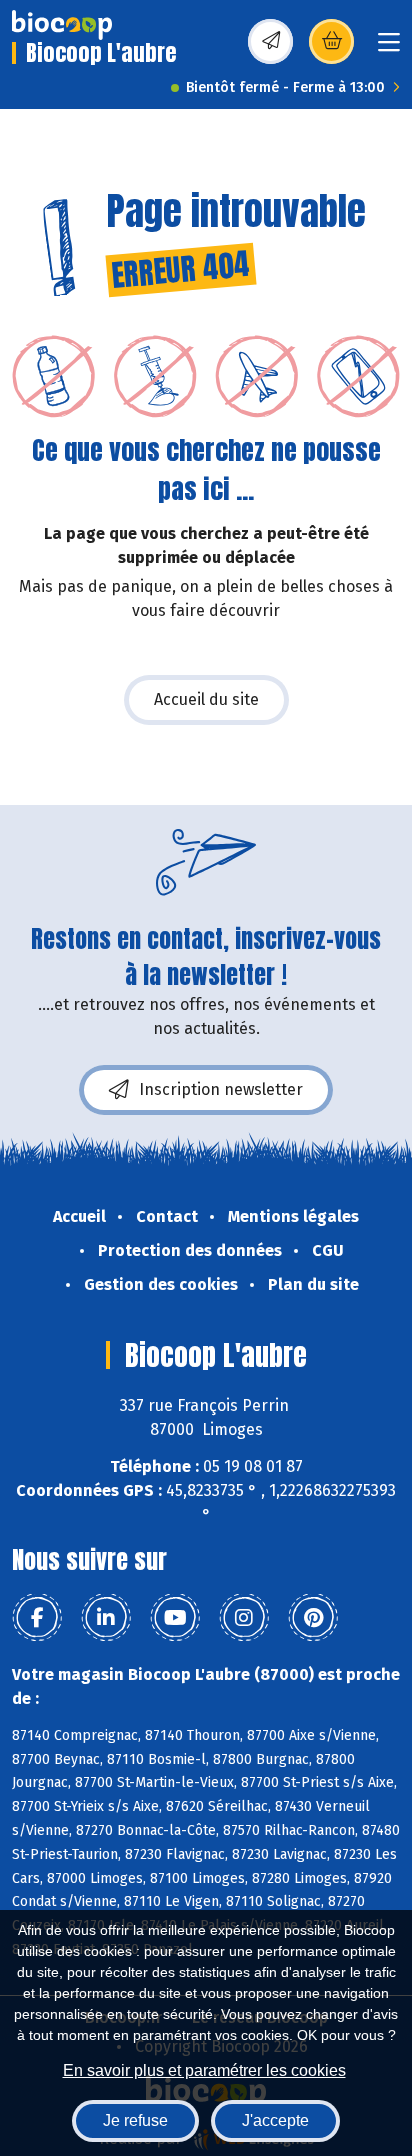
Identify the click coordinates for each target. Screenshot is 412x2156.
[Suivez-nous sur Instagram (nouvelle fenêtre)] (244, 1618)
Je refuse (135, 2120)
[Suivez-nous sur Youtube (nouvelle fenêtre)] (175, 1618)
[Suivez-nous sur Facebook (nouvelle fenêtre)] (37, 1618)
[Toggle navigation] (389, 48)
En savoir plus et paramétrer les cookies (204, 2070)
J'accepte (275, 2120)
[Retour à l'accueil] (62, 25)
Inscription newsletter (221, 1089)
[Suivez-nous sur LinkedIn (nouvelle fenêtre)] (106, 1618)
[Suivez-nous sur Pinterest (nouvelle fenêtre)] (313, 1618)
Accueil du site (206, 699)
